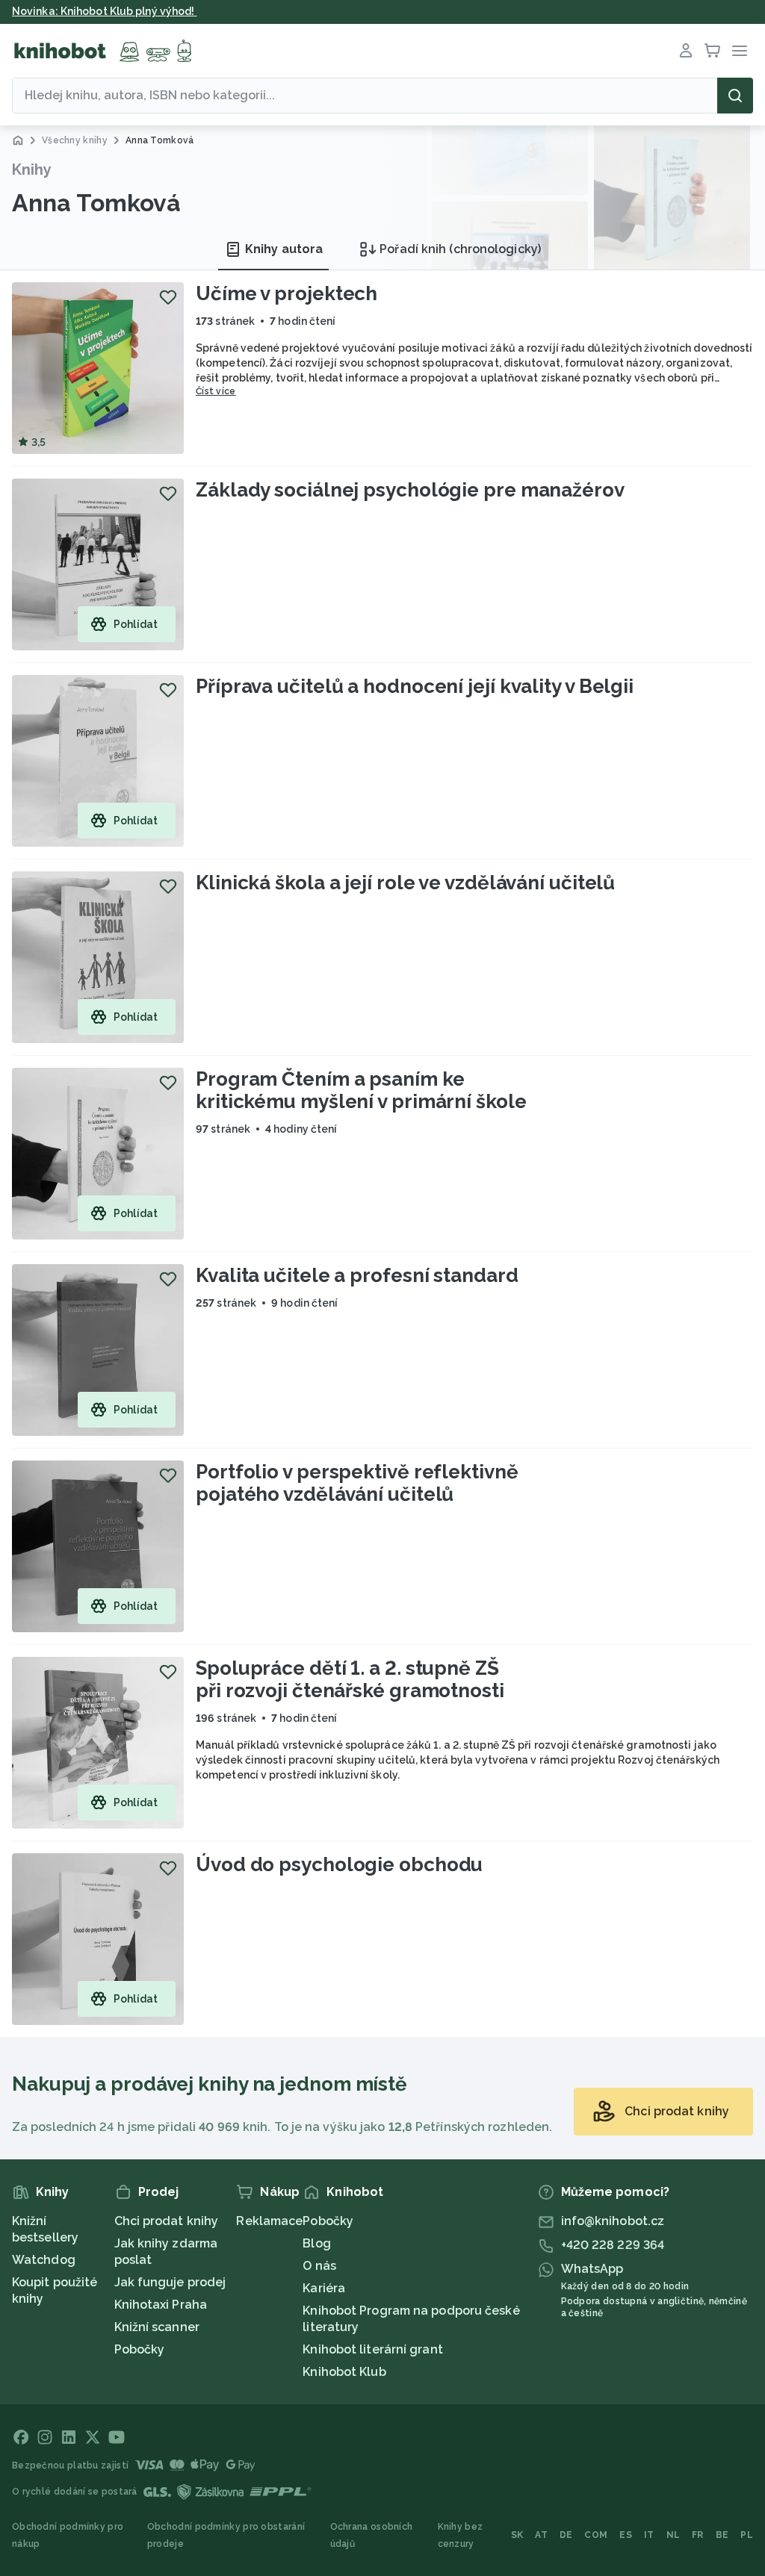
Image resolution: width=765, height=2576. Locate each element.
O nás (319, 2266)
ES (626, 2535)
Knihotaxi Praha (161, 2305)
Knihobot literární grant (372, 2349)
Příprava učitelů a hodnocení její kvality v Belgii (415, 686)
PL (747, 2535)
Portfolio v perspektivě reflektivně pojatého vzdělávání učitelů (357, 1483)
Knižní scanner (157, 2327)
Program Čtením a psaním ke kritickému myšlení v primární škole (361, 1090)
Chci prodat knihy (167, 2221)
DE (566, 2535)
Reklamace (269, 2221)
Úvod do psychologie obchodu (339, 1864)
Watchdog (44, 2260)
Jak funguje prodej (170, 2282)
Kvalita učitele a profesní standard (357, 1275)
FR (698, 2535)
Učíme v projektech (287, 293)
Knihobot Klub (344, 2372)
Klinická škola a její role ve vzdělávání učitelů (405, 883)
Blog (316, 2243)
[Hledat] (735, 96)
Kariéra (324, 2288)
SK (517, 2535)
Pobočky (140, 2349)
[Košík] (713, 51)
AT (541, 2535)
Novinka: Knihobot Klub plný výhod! (105, 11)
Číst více (216, 391)
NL (673, 2535)
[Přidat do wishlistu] (168, 297)
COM (596, 2535)
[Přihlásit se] (686, 51)
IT (649, 2535)
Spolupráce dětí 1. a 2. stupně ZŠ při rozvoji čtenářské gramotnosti (350, 1679)
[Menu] (740, 51)
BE (722, 2535)
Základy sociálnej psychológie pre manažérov (410, 490)
